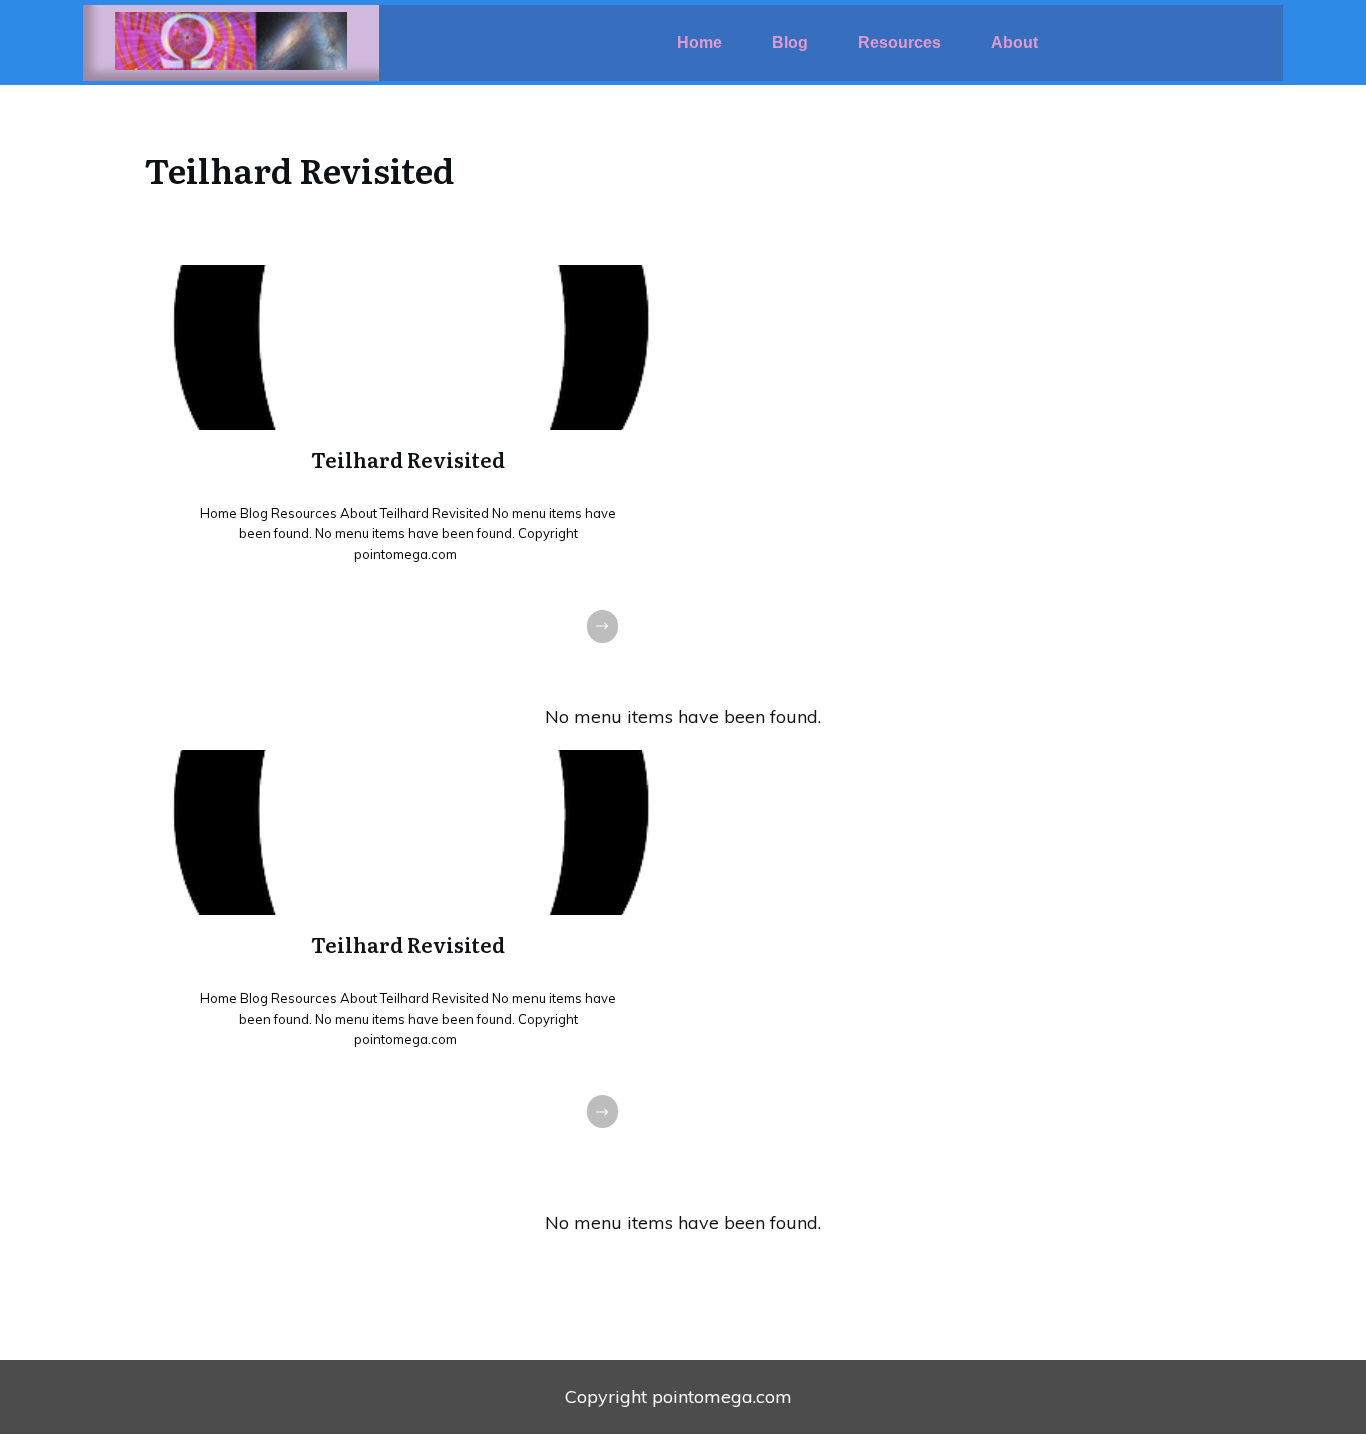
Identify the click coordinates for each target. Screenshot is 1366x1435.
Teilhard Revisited (408, 474)
